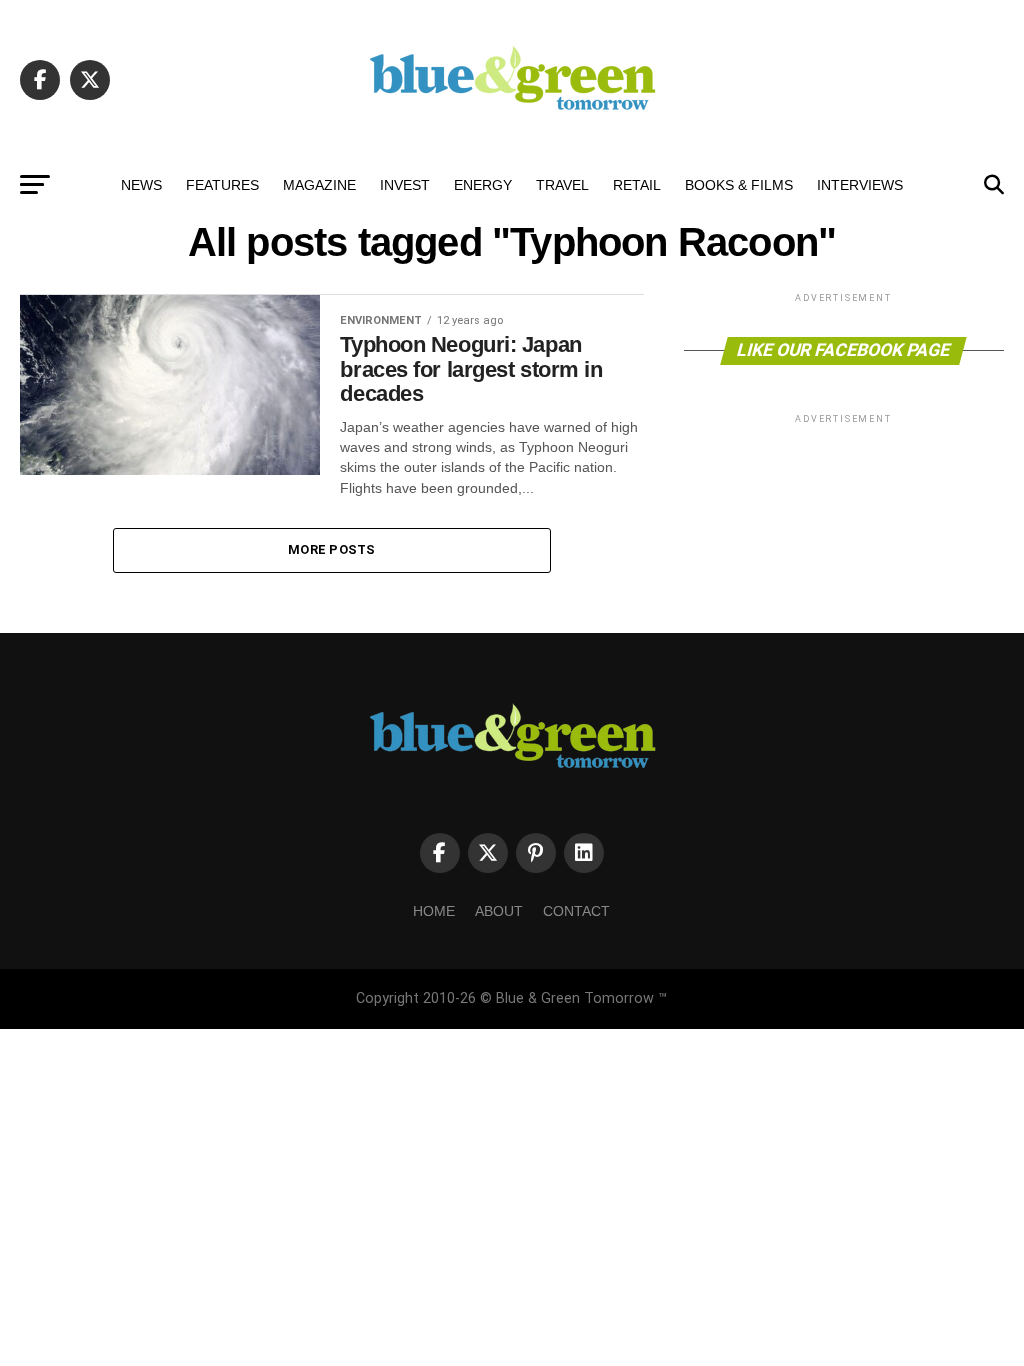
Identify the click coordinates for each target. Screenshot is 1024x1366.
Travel (562, 185)
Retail (637, 185)
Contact (576, 911)
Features (222, 185)
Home (434, 911)
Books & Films (739, 185)
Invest (405, 185)
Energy (483, 185)
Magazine (319, 185)
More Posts (332, 549)
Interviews (860, 185)
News (141, 185)
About (499, 911)
